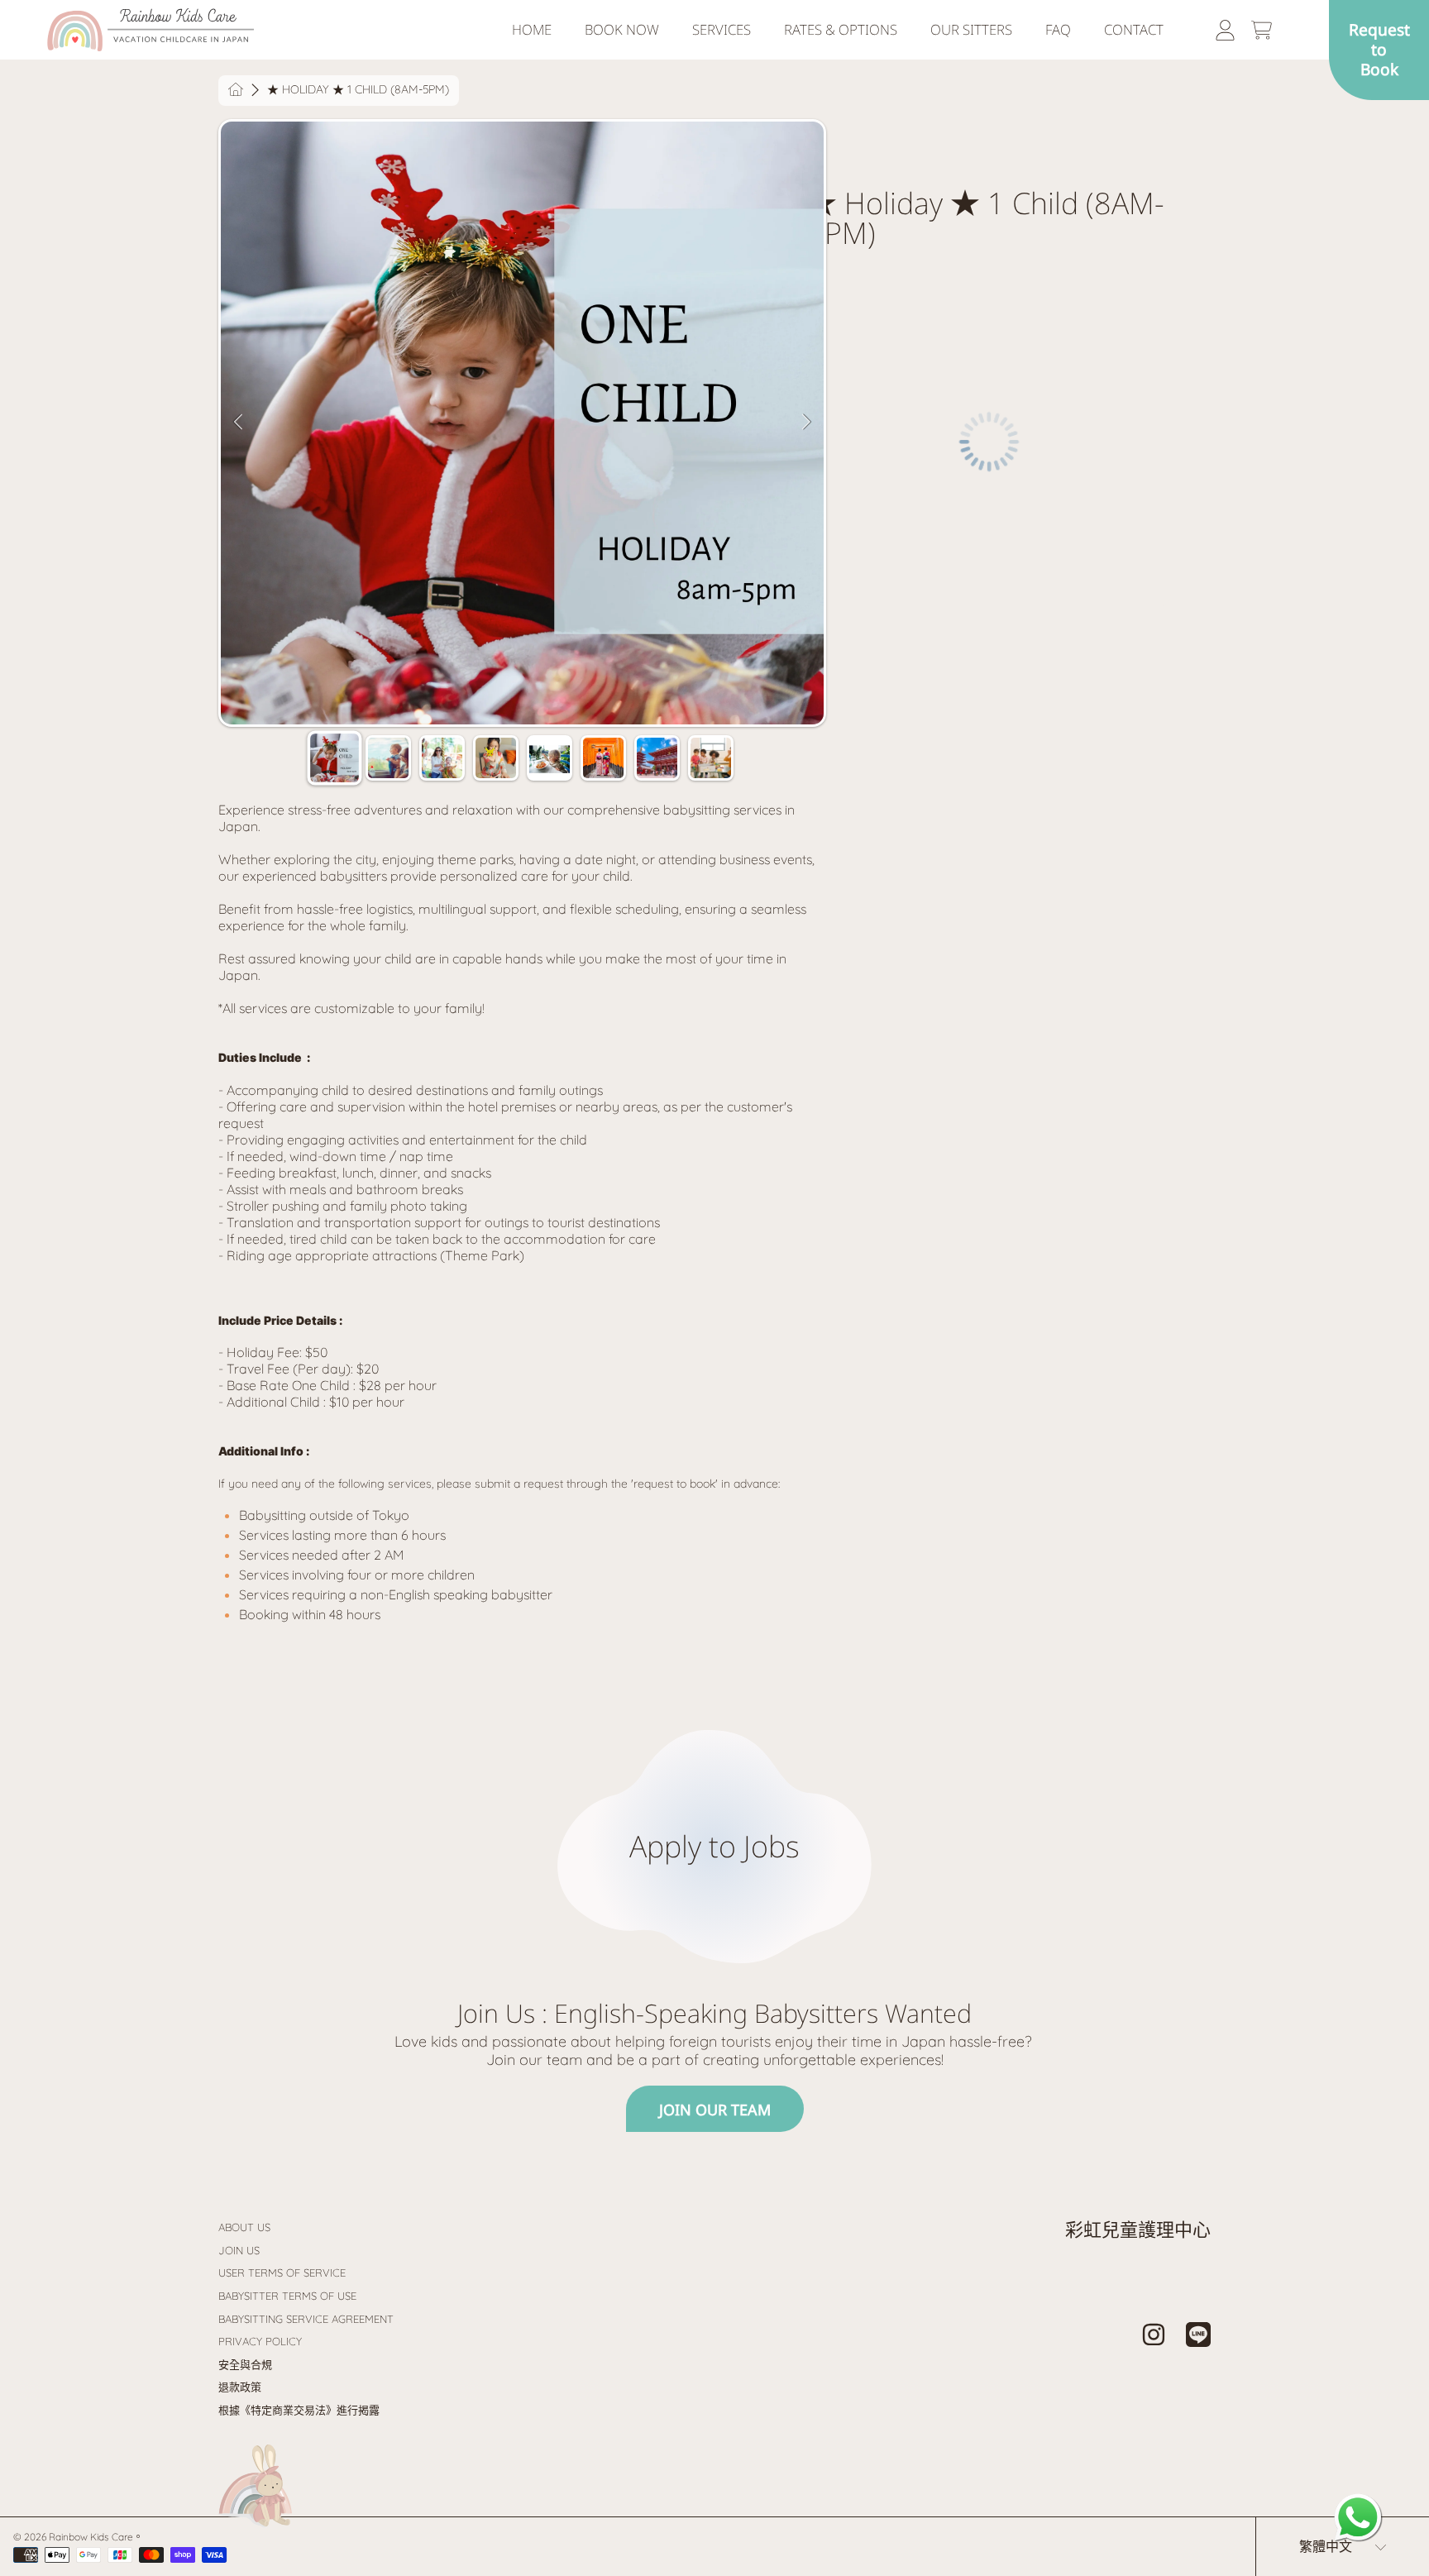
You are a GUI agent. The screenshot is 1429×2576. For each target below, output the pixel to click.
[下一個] (806, 487)
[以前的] (238, 487)
